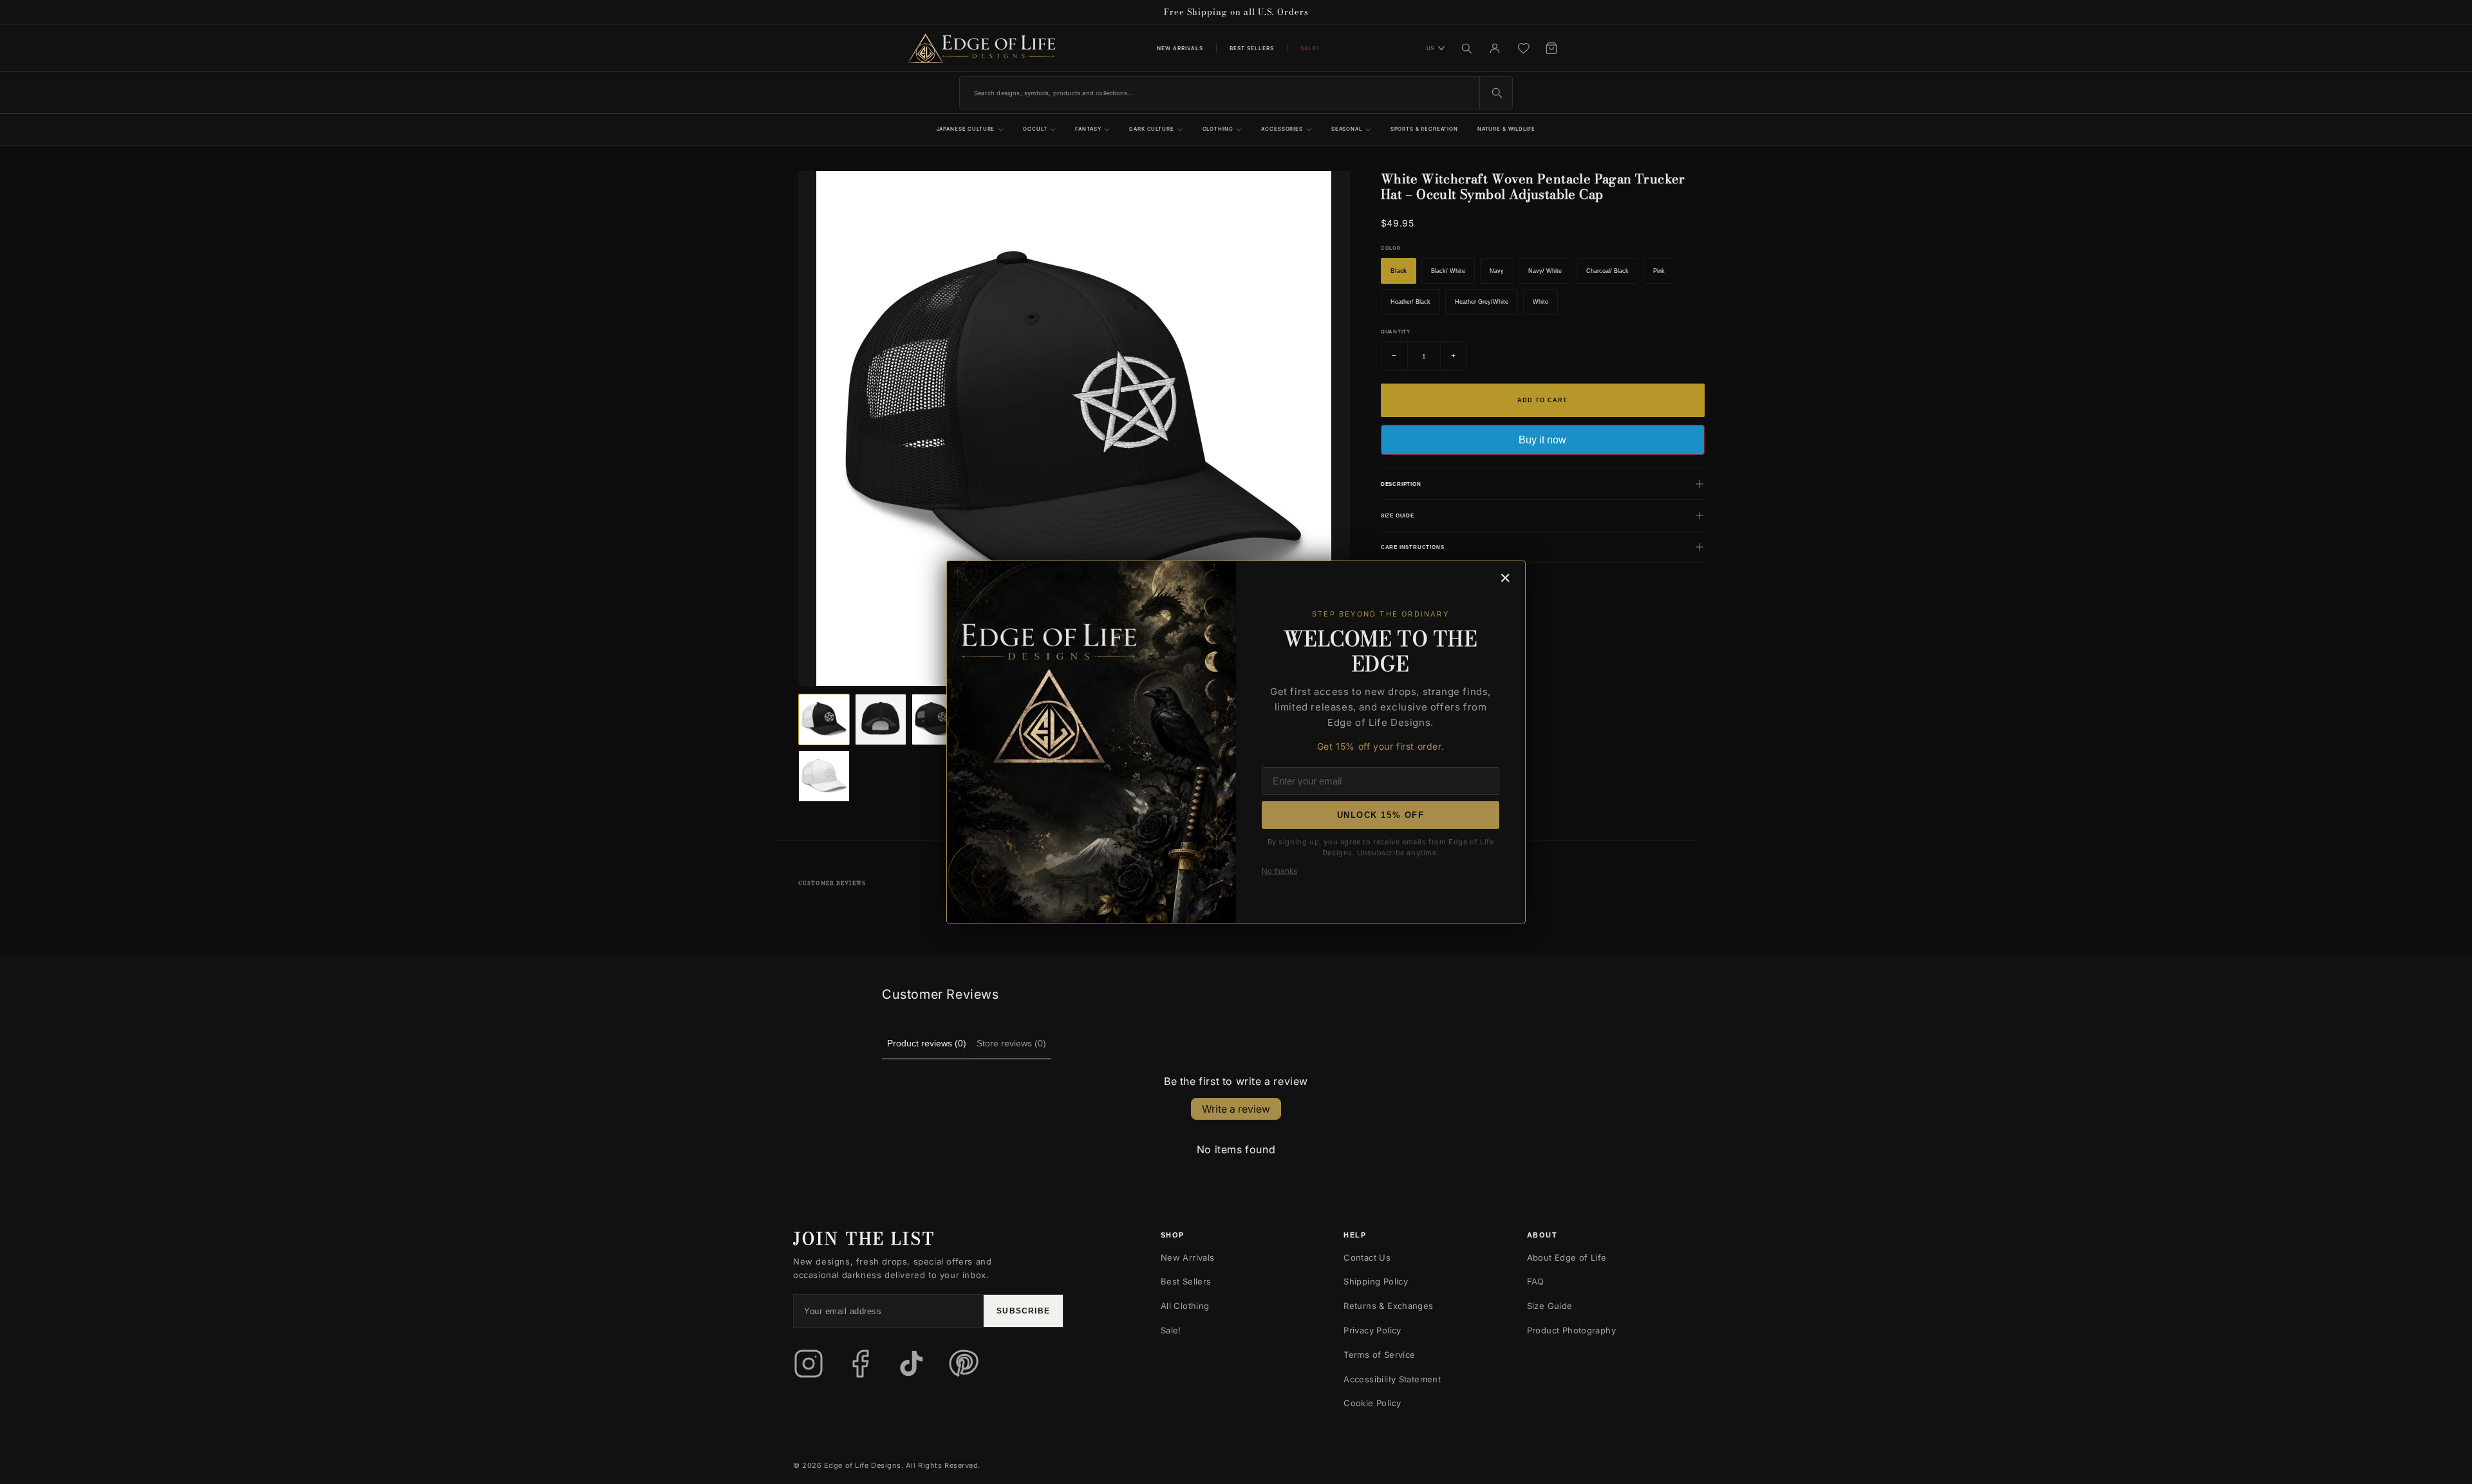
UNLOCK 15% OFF (1381, 815)
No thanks (1279, 871)
